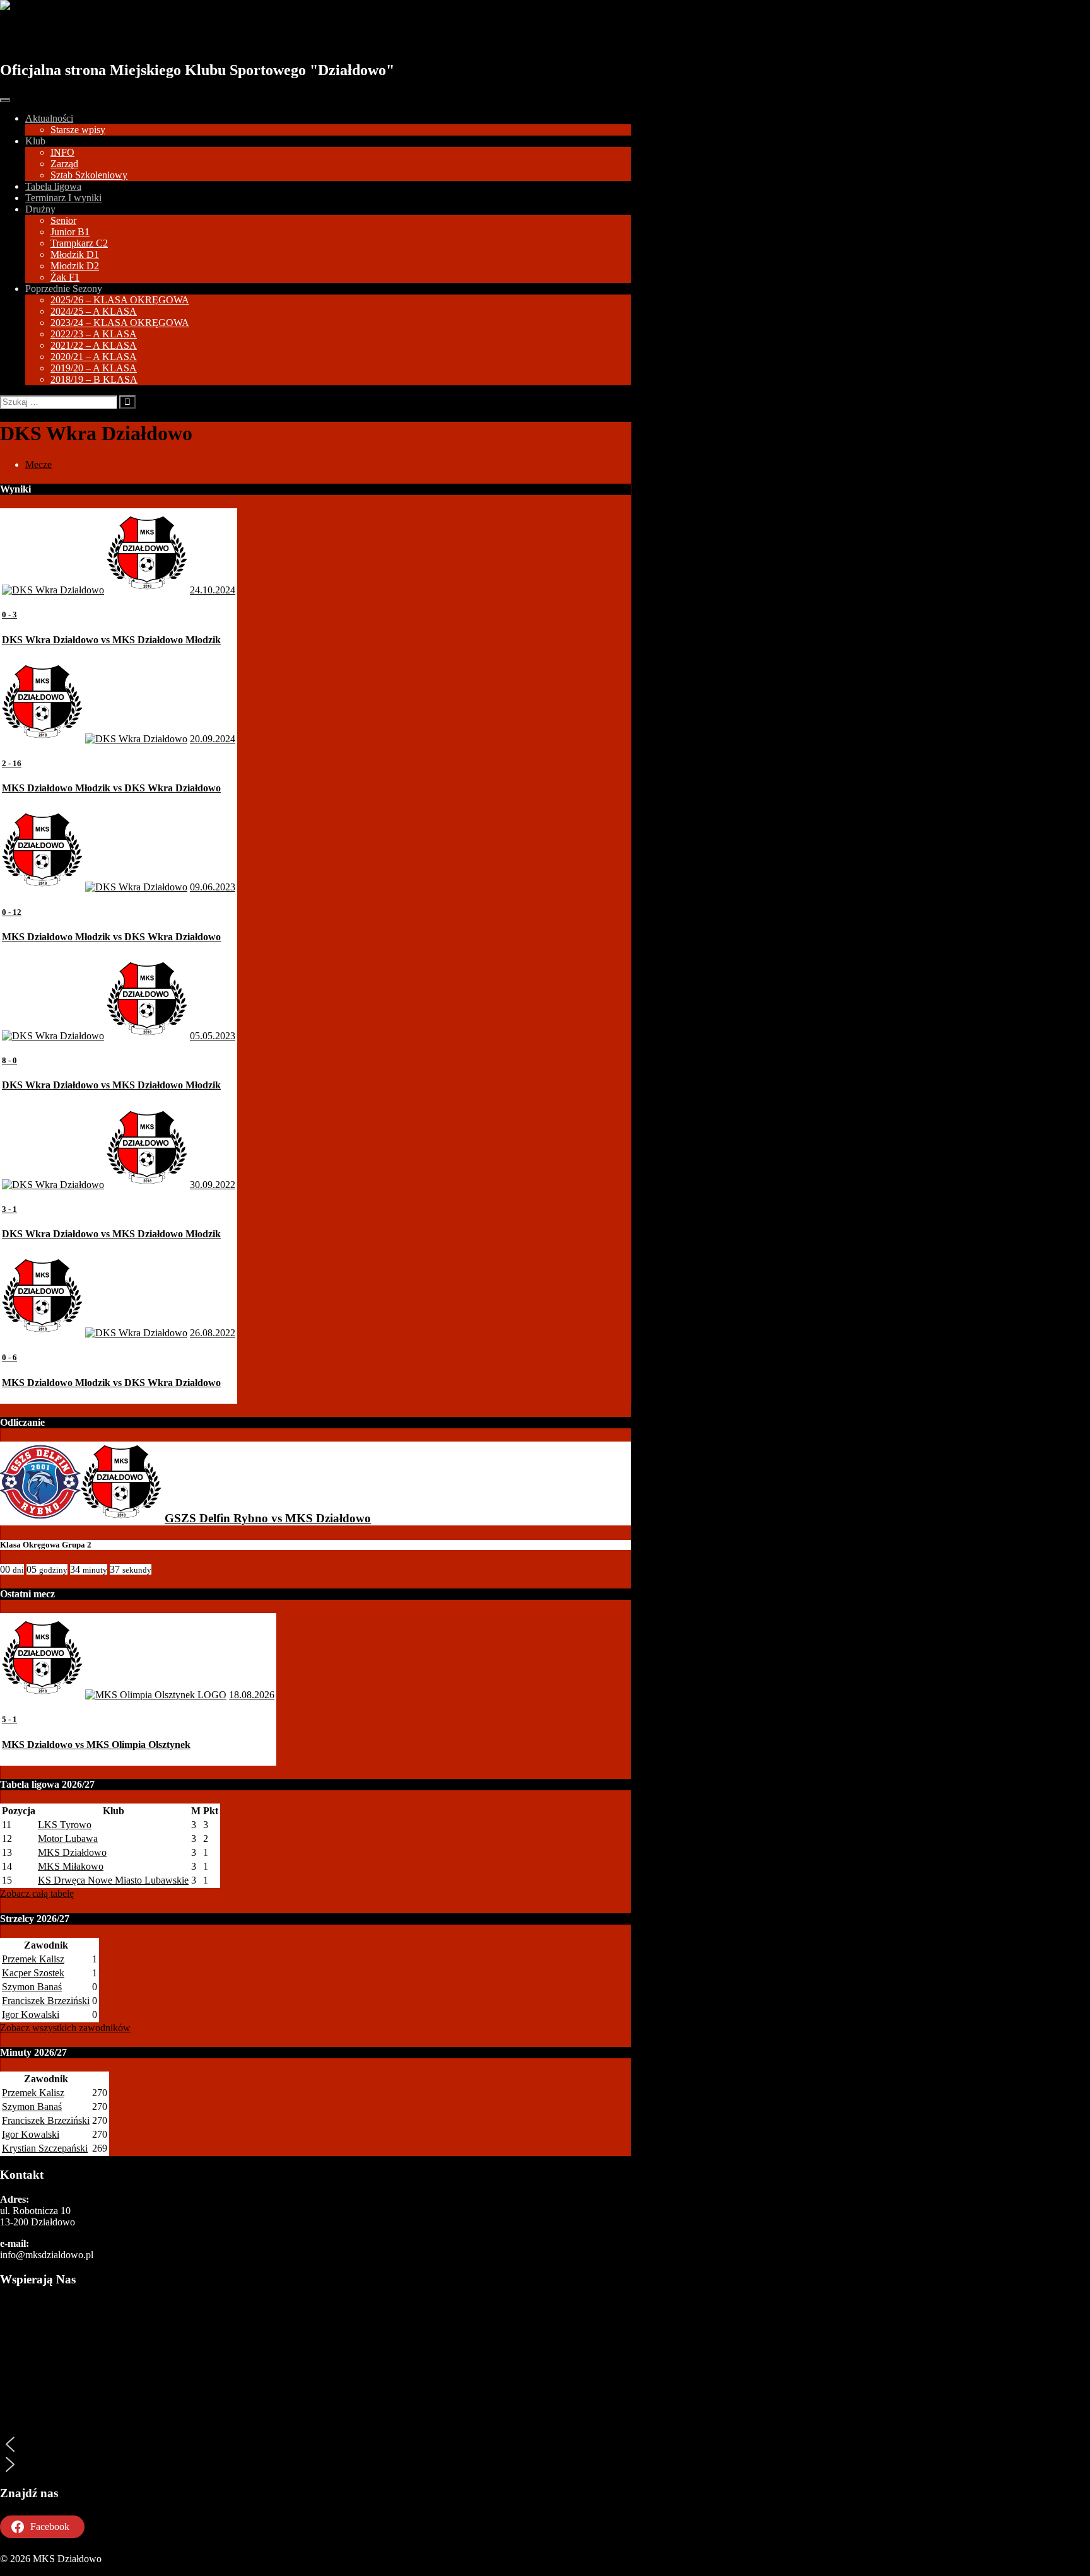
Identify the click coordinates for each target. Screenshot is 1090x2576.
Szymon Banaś (32, 1987)
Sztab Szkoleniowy (89, 175)
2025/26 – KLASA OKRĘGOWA (120, 300)
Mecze (38, 464)
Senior (63, 220)
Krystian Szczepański (45, 2148)
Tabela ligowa (53, 186)
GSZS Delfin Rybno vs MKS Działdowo (268, 1518)
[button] (315, 2444)
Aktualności (49, 118)
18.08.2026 (252, 1695)
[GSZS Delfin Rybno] (40, 1518)
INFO (62, 152)
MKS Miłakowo (71, 1866)
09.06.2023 (213, 887)
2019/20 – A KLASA (94, 368)
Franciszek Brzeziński (46, 2001)
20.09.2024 (213, 739)
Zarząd (64, 164)
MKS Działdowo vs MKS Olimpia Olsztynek (96, 1745)
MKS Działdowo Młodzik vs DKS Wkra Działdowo (111, 788)
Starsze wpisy (78, 130)
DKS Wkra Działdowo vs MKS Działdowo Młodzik (111, 640)
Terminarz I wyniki (63, 198)
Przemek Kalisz (33, 1959)
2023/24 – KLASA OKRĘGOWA (120, 323)
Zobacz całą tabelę (37, 1893)
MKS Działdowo (71, 36)
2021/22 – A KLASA (94, 345)
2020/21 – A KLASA (94, 357)
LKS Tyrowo (65, 1825)
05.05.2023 (213, 1036)
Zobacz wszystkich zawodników (65, 2028)
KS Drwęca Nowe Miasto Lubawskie (113, 1880)
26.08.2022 (213, 1333)
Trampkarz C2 (79, 243)
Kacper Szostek (33, 1973)
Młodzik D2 (75, 266)
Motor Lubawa (68, 1839)
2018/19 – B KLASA (94, 379)
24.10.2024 (213, 590)
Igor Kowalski (31, 2014)
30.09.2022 (213, 1185)
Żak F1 (65, 277)
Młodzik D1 (75, 254)
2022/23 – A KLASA (94, 334)
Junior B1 (70, 232)
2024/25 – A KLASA (94, 311)
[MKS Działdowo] (121, 1518)
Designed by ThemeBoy (49, 2570)
